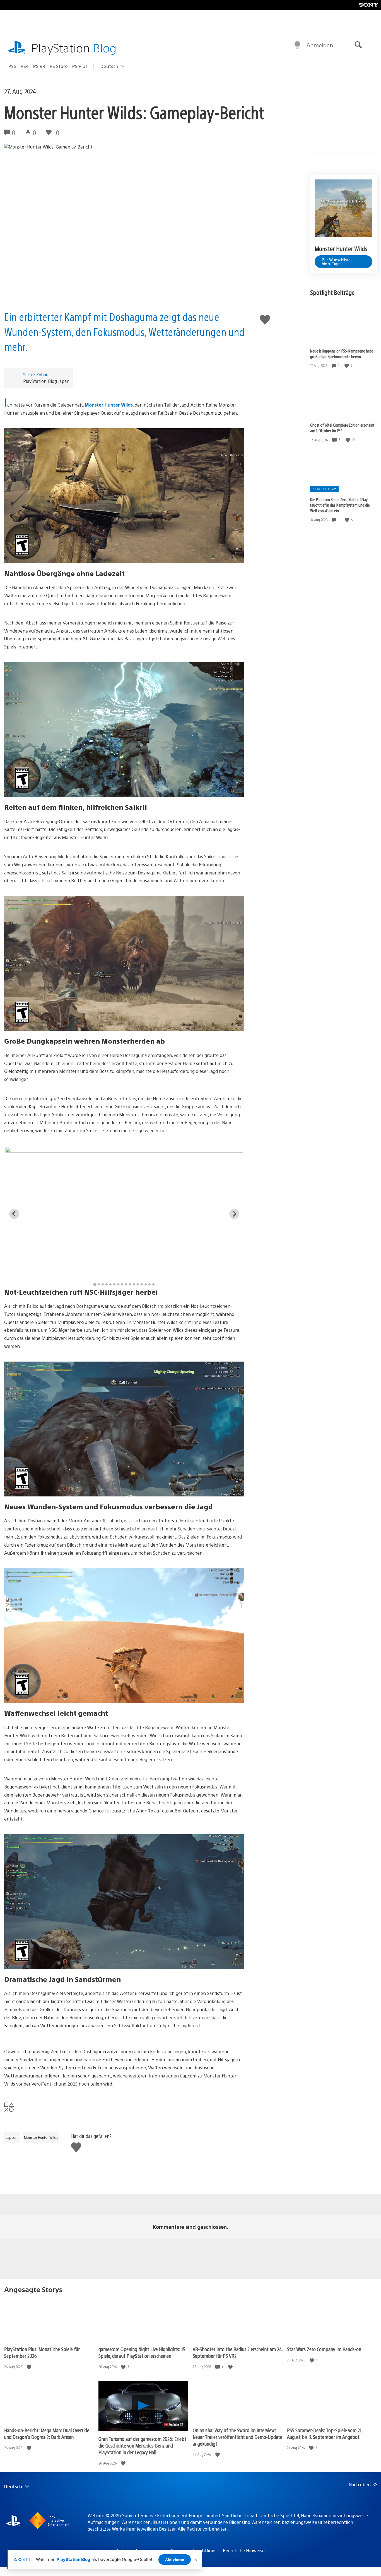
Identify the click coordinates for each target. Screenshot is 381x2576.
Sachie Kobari (36, 374)
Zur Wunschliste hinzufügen (336, 262)
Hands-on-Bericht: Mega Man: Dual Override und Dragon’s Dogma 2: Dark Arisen (47, 2433)
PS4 (25, 66)
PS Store (59, 66)
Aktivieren (175, 2560)
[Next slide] (234, 1214)
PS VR (39, 66)
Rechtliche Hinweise (244, 2551)
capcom (12, 2137)
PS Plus (80, 66)
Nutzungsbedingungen (140, 2551)
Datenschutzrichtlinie (193, 2551)
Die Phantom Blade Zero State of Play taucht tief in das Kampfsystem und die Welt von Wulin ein (340, 505)
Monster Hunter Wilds (109, 405)
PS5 (12, 66)
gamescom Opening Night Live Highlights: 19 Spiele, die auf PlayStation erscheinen (142, 2352)
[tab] (95, 1284)
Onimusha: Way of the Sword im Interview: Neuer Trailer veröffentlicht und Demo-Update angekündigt (237, 2437)
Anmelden (320, 45)
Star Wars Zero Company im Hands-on (324, 2349)
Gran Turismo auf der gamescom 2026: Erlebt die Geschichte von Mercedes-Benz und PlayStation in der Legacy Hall (142, 2445)
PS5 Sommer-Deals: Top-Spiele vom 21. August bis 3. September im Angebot (325, 2433)
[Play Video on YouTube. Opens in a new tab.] (174, 2424)
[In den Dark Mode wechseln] (297, 45)
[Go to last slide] (14, 1214)
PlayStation (74, 48)
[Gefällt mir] (347, 366)
